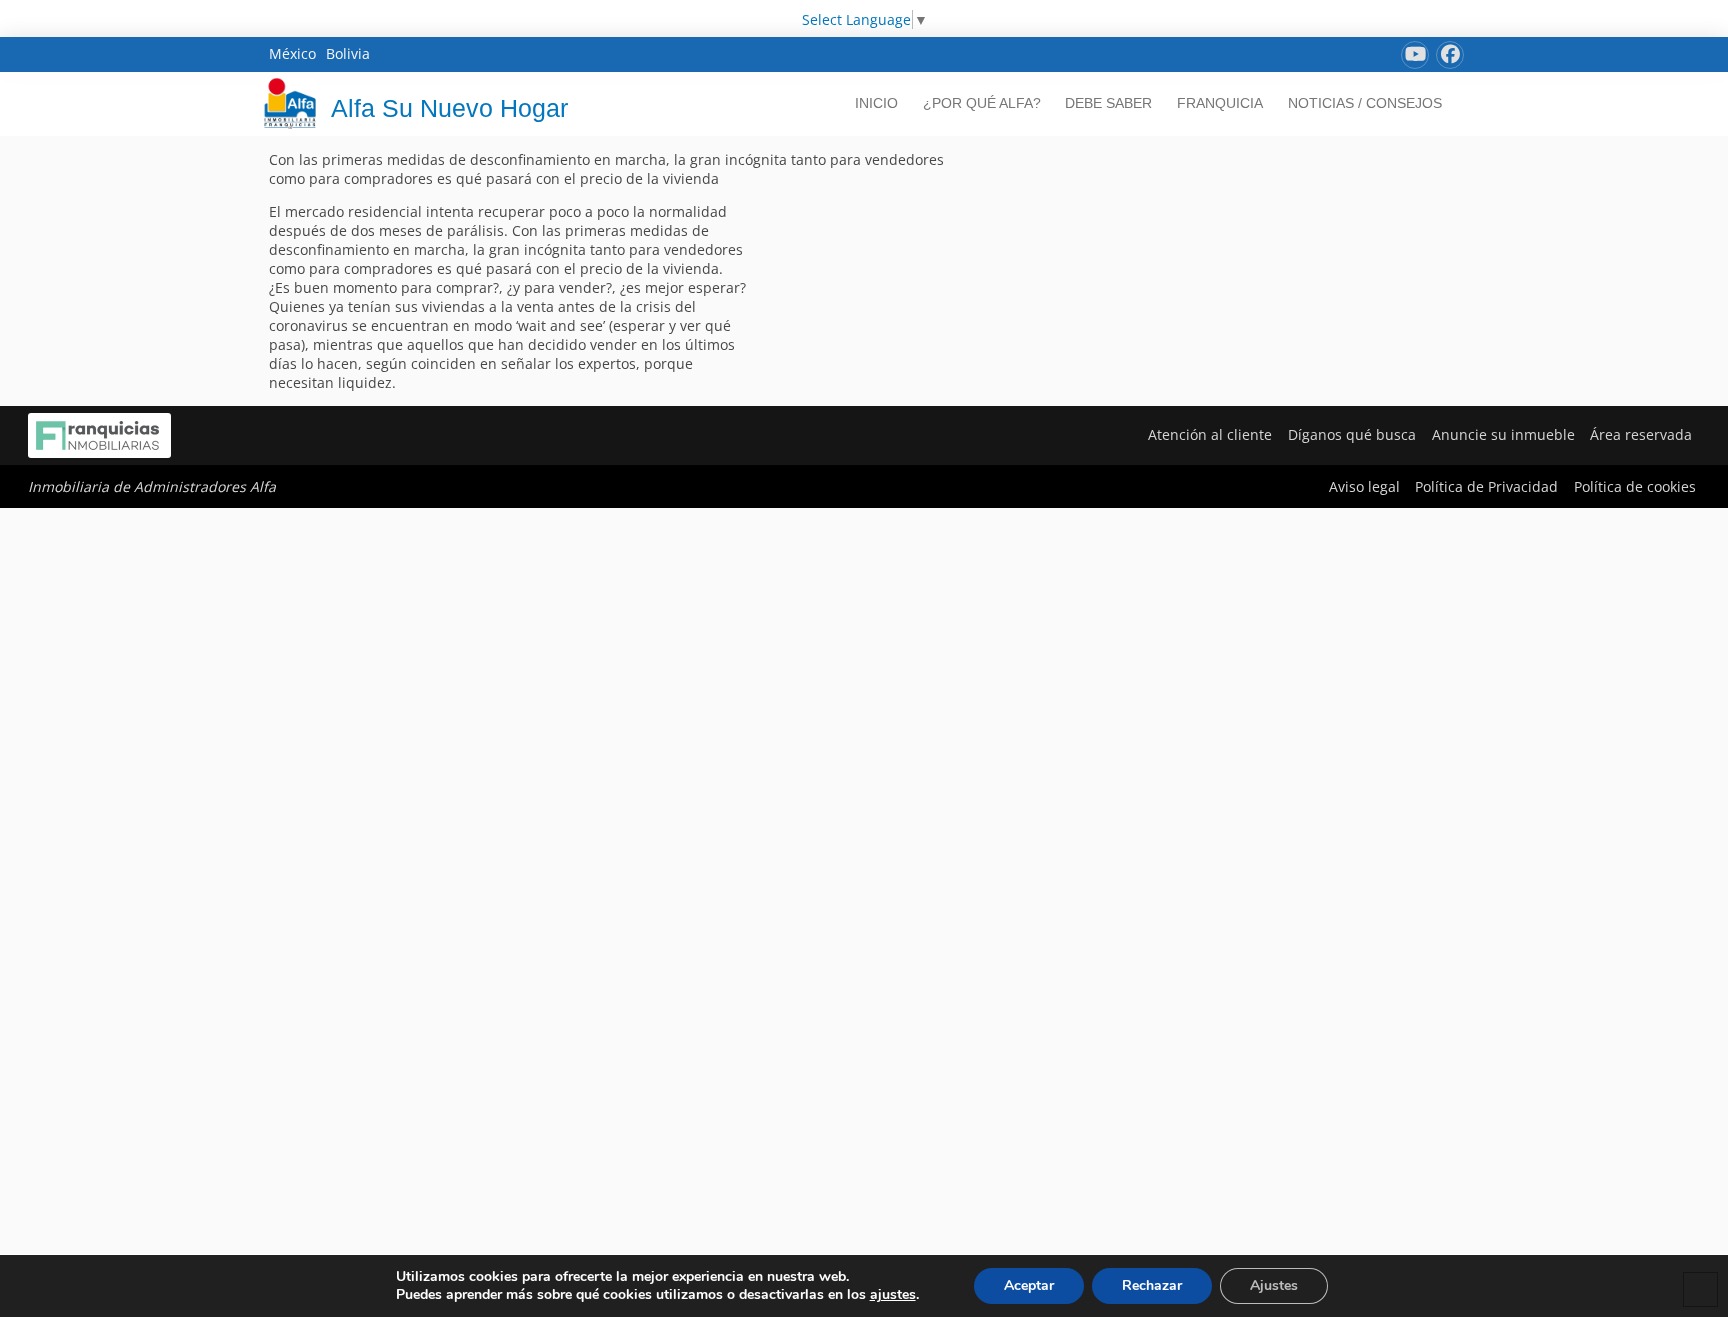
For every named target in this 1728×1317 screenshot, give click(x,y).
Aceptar (1029, 1285)
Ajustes (1274, 1285)
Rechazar (1152, 1285)
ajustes (893, 1295)
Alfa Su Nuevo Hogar (449, 108)
